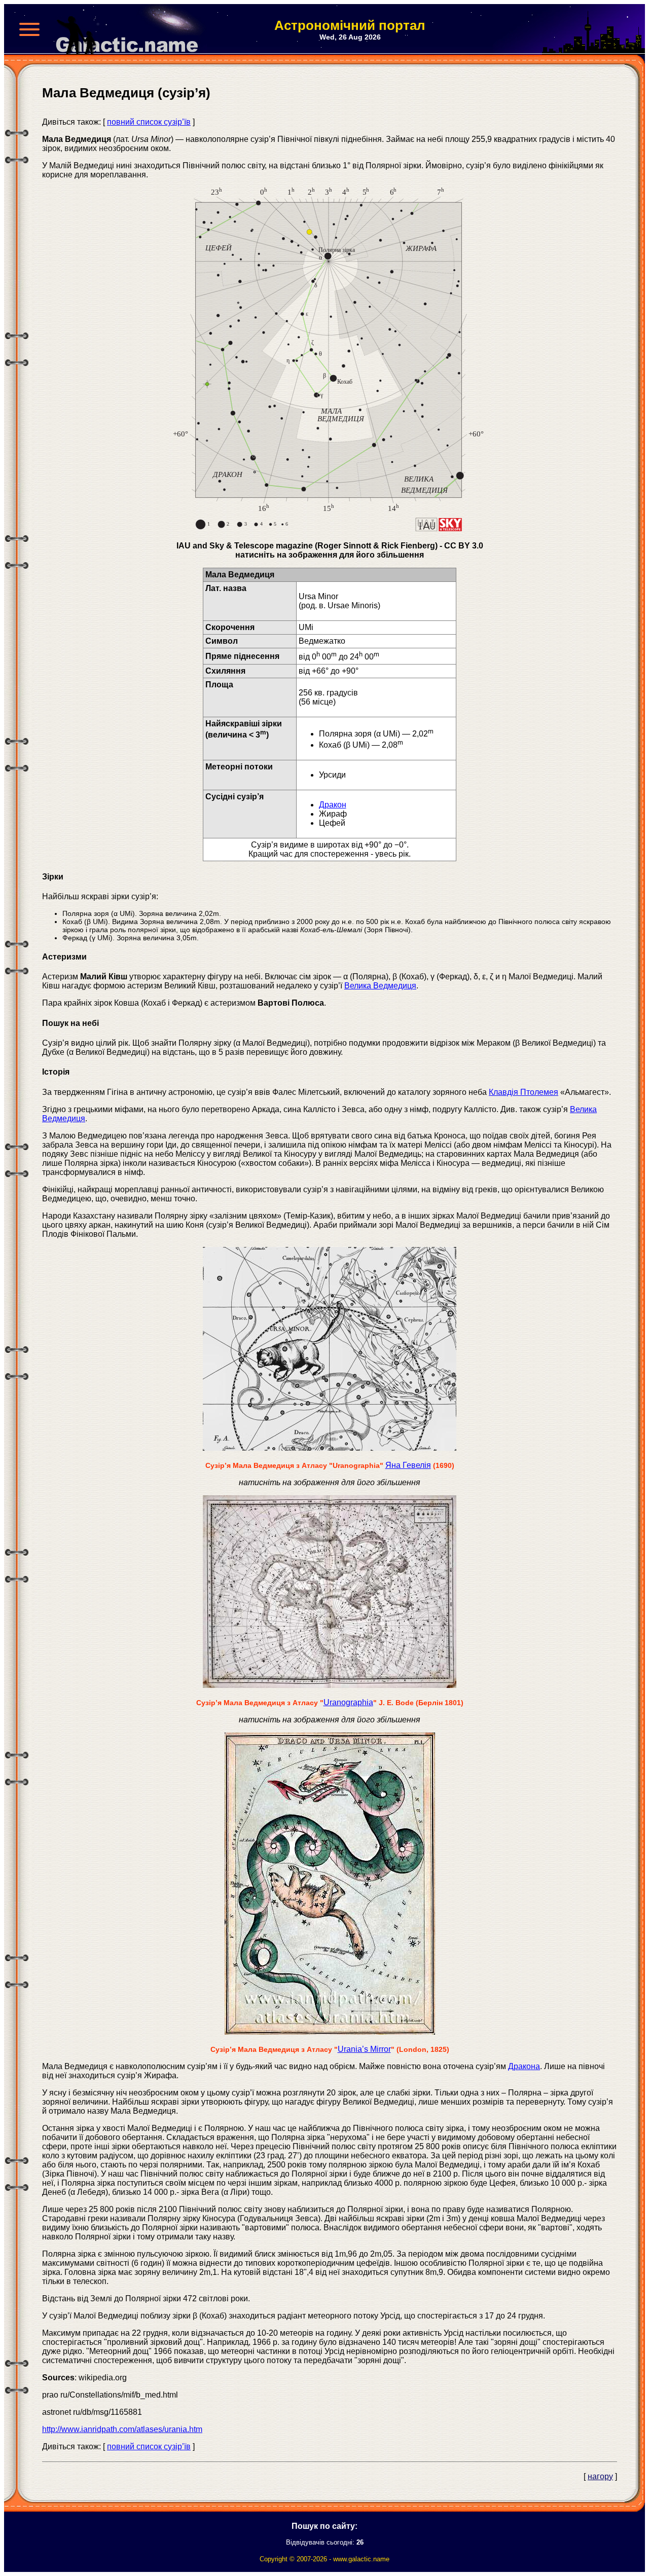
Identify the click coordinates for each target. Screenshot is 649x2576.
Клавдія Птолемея (524, 1092)
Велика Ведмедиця (380, 986)
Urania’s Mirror (364, 2049)
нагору (600, 2476)
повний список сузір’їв (149, 122)
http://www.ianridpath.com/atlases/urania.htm (122, 2429)
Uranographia (348, 1702)
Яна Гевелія (408, 1465)
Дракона (524, 2066)
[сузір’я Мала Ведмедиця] (329, 528)
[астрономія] (131, 29)
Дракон (333, 805)
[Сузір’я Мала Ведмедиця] (330, 1685)
